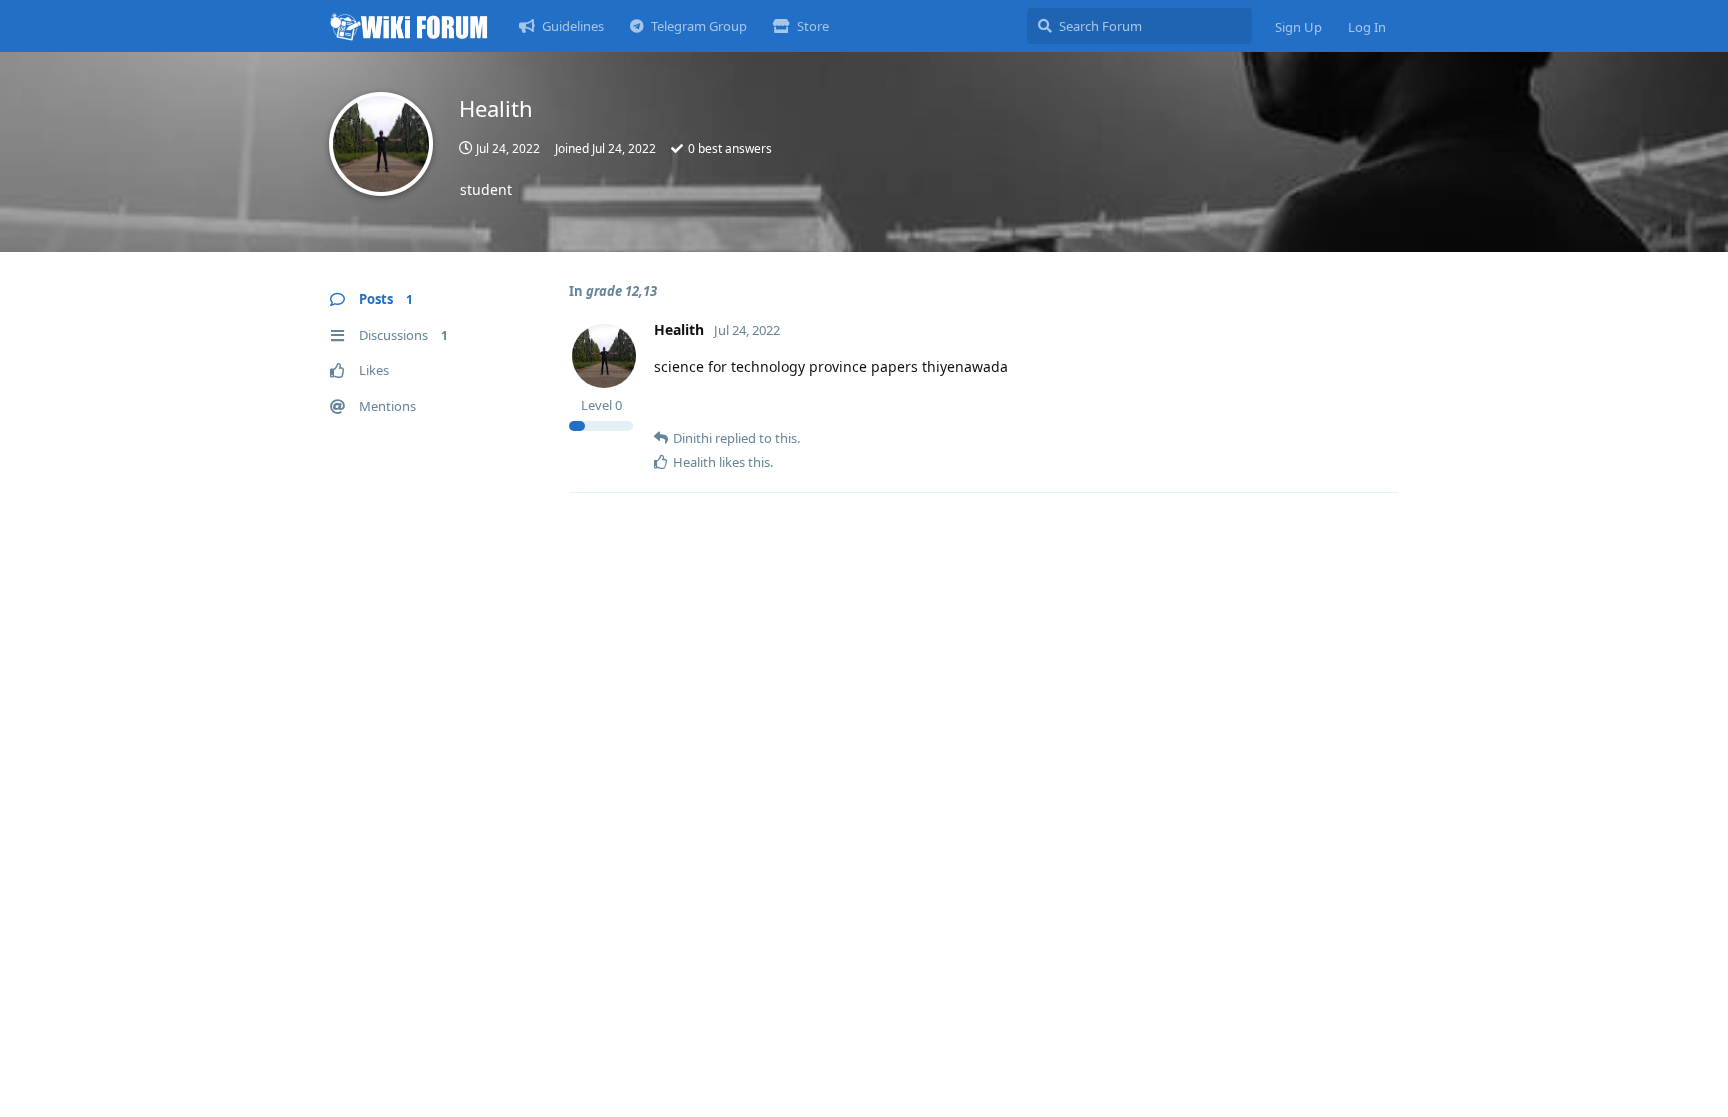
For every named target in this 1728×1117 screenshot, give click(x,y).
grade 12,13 (621, 291)
